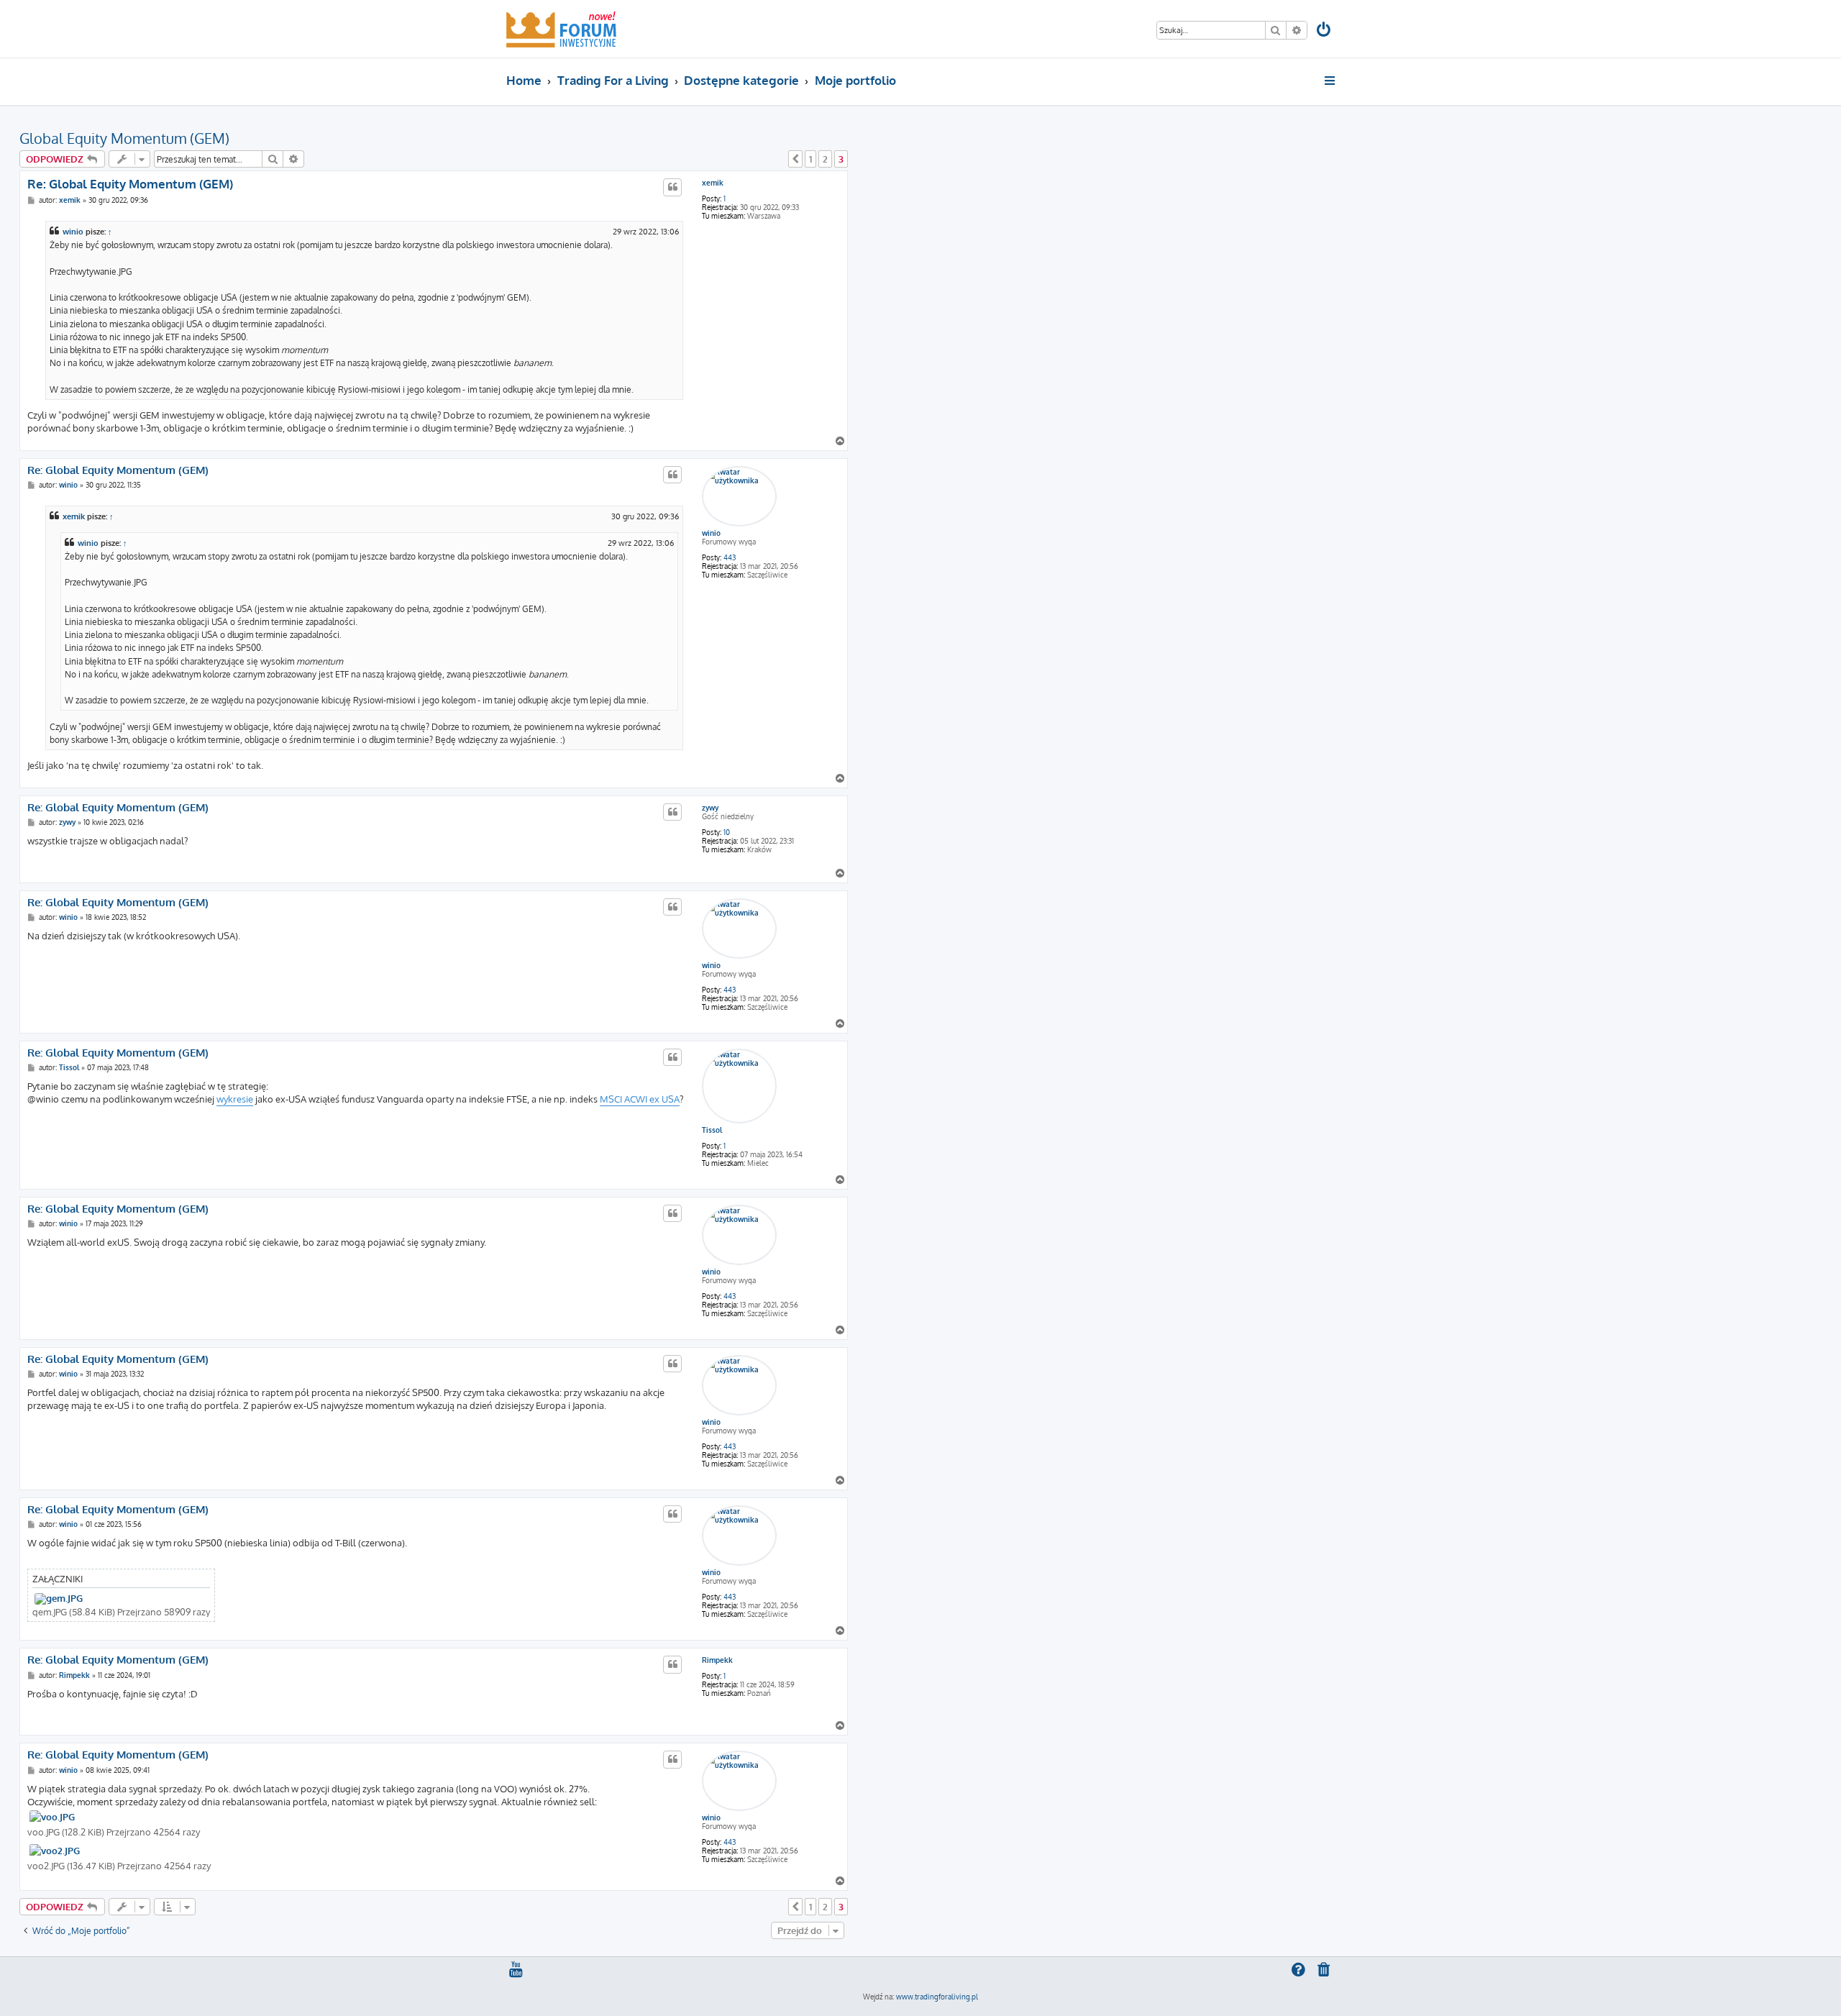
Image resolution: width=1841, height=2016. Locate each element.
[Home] (561, 29)
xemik (713, 183)
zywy (710, 808)
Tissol (712, 1130)
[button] (795, 159)
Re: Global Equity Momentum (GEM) (130, 184)
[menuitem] (1325, 31)
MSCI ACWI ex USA (640, 1099)
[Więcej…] (1331, 81)
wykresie (235, 1099)
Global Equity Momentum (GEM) (124, 138)
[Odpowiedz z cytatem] (672, 187)
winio (73, 232)
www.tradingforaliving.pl (937, 1997)
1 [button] (810, 159)
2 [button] (825, 159)
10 (727, 832)
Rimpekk (717, 1660)
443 (730, 557)
